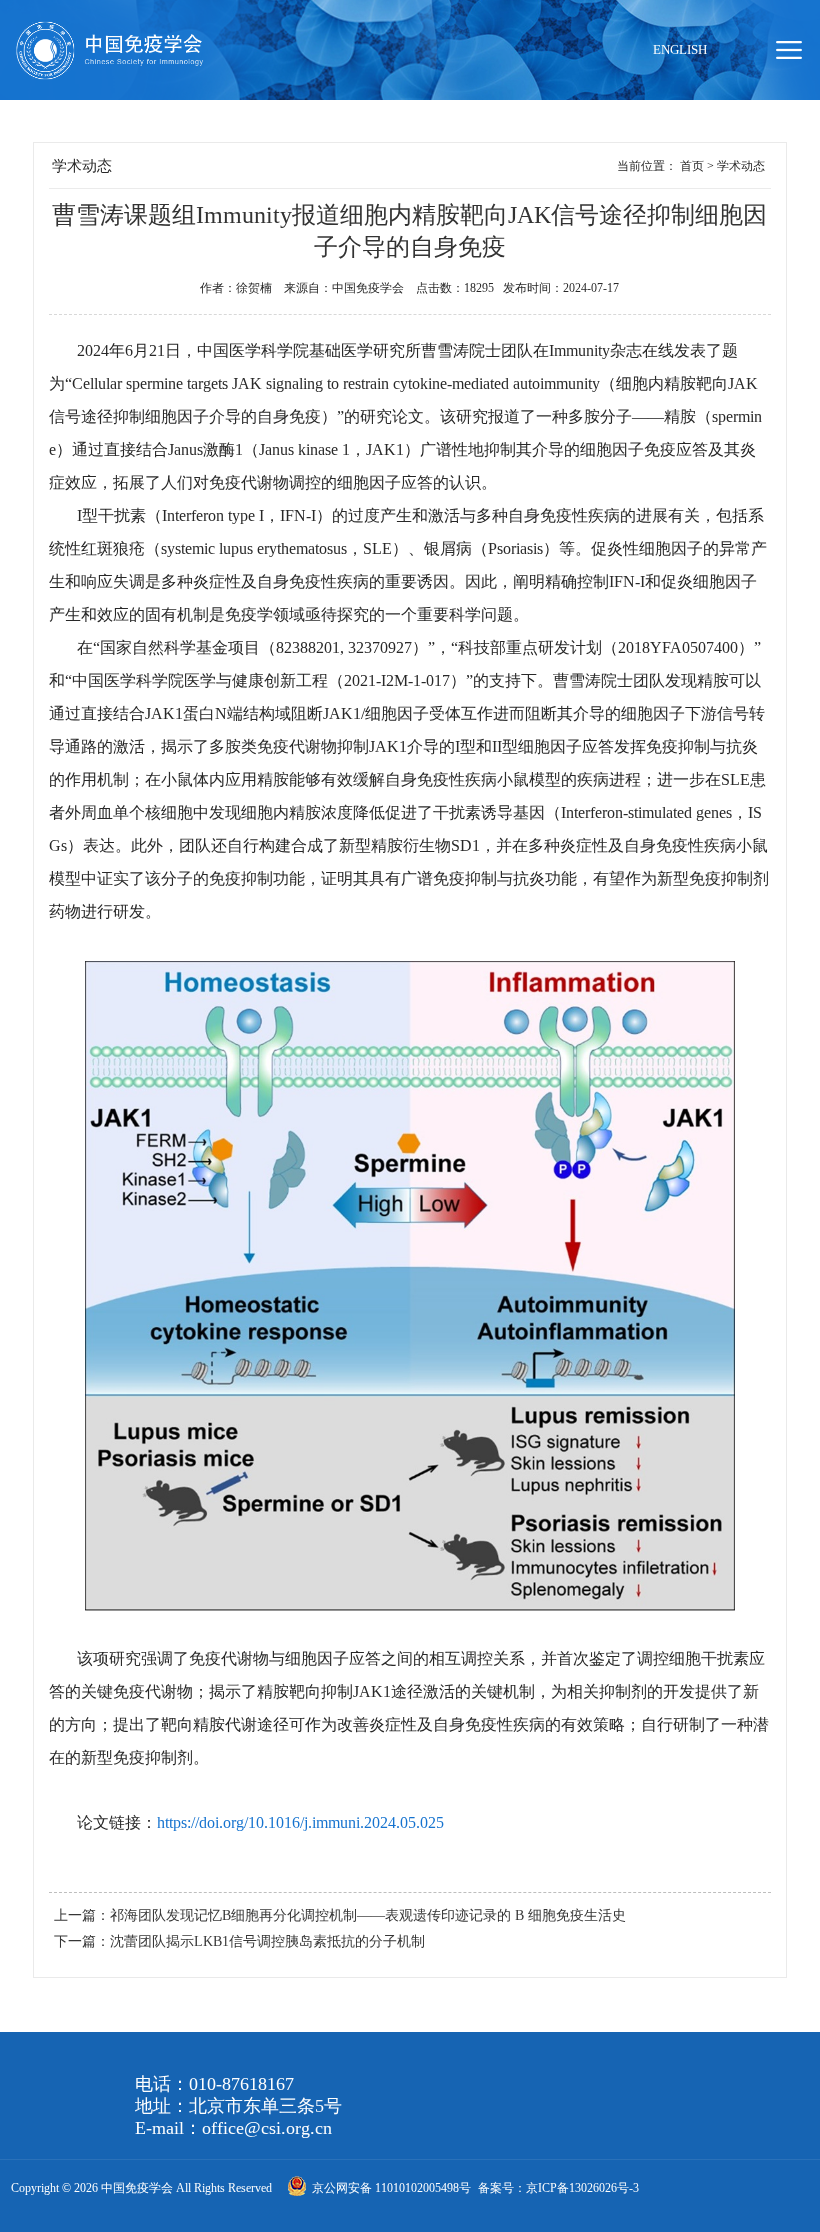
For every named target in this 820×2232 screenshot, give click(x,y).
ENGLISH (680, 49)
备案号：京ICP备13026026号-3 (558, 2188)
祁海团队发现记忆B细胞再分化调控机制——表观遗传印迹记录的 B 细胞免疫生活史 (368, 1915)
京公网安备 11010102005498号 (393, 2188)
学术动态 (741, 166)
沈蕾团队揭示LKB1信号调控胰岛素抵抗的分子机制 (267, 1941)
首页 (692, 166)
